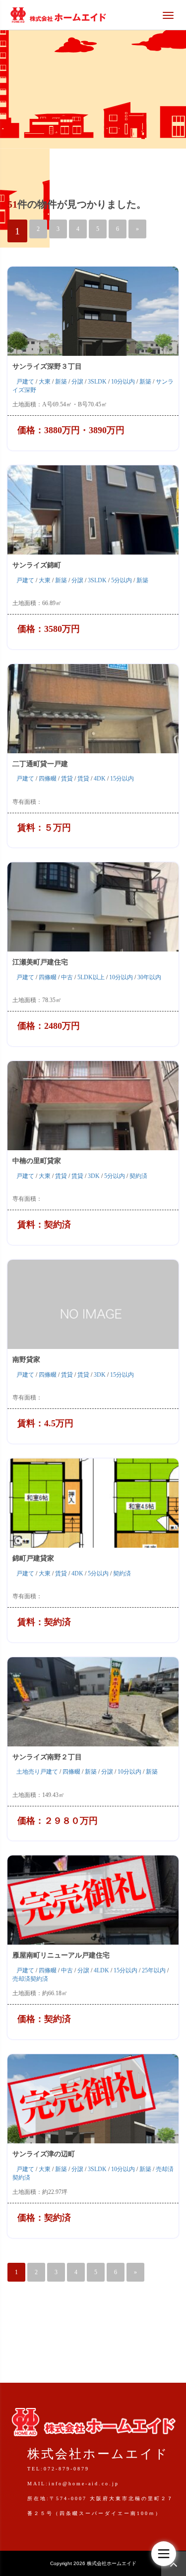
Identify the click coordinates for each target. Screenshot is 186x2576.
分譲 (77, 382)
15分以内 (122, 779)
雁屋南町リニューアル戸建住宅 (61, 1955)
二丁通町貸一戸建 (40, 764)
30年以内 (149, 977)
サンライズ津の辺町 (47, 2154)
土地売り (28, 1772)
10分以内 (123, 382)
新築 (61, 382)
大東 (45, 382)
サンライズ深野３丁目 (47, 366)
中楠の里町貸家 (37, 1161)
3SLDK (97, 382)
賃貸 (67, 779)
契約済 (138, 1176)
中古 (67, 977)
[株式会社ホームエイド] (58, 14)
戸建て (25, 382)
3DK (94, 1176)
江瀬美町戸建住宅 (40, 962)
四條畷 (48, 779)
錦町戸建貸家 (33, 1558)
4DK (100, 779)
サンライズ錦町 (37, 565)
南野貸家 (26, 1360)
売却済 (21, 1979)
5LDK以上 (91, 977)
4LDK (101, 1970)
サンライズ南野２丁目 (47, 1757)
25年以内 (154, 1970)
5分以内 (122, 580)
